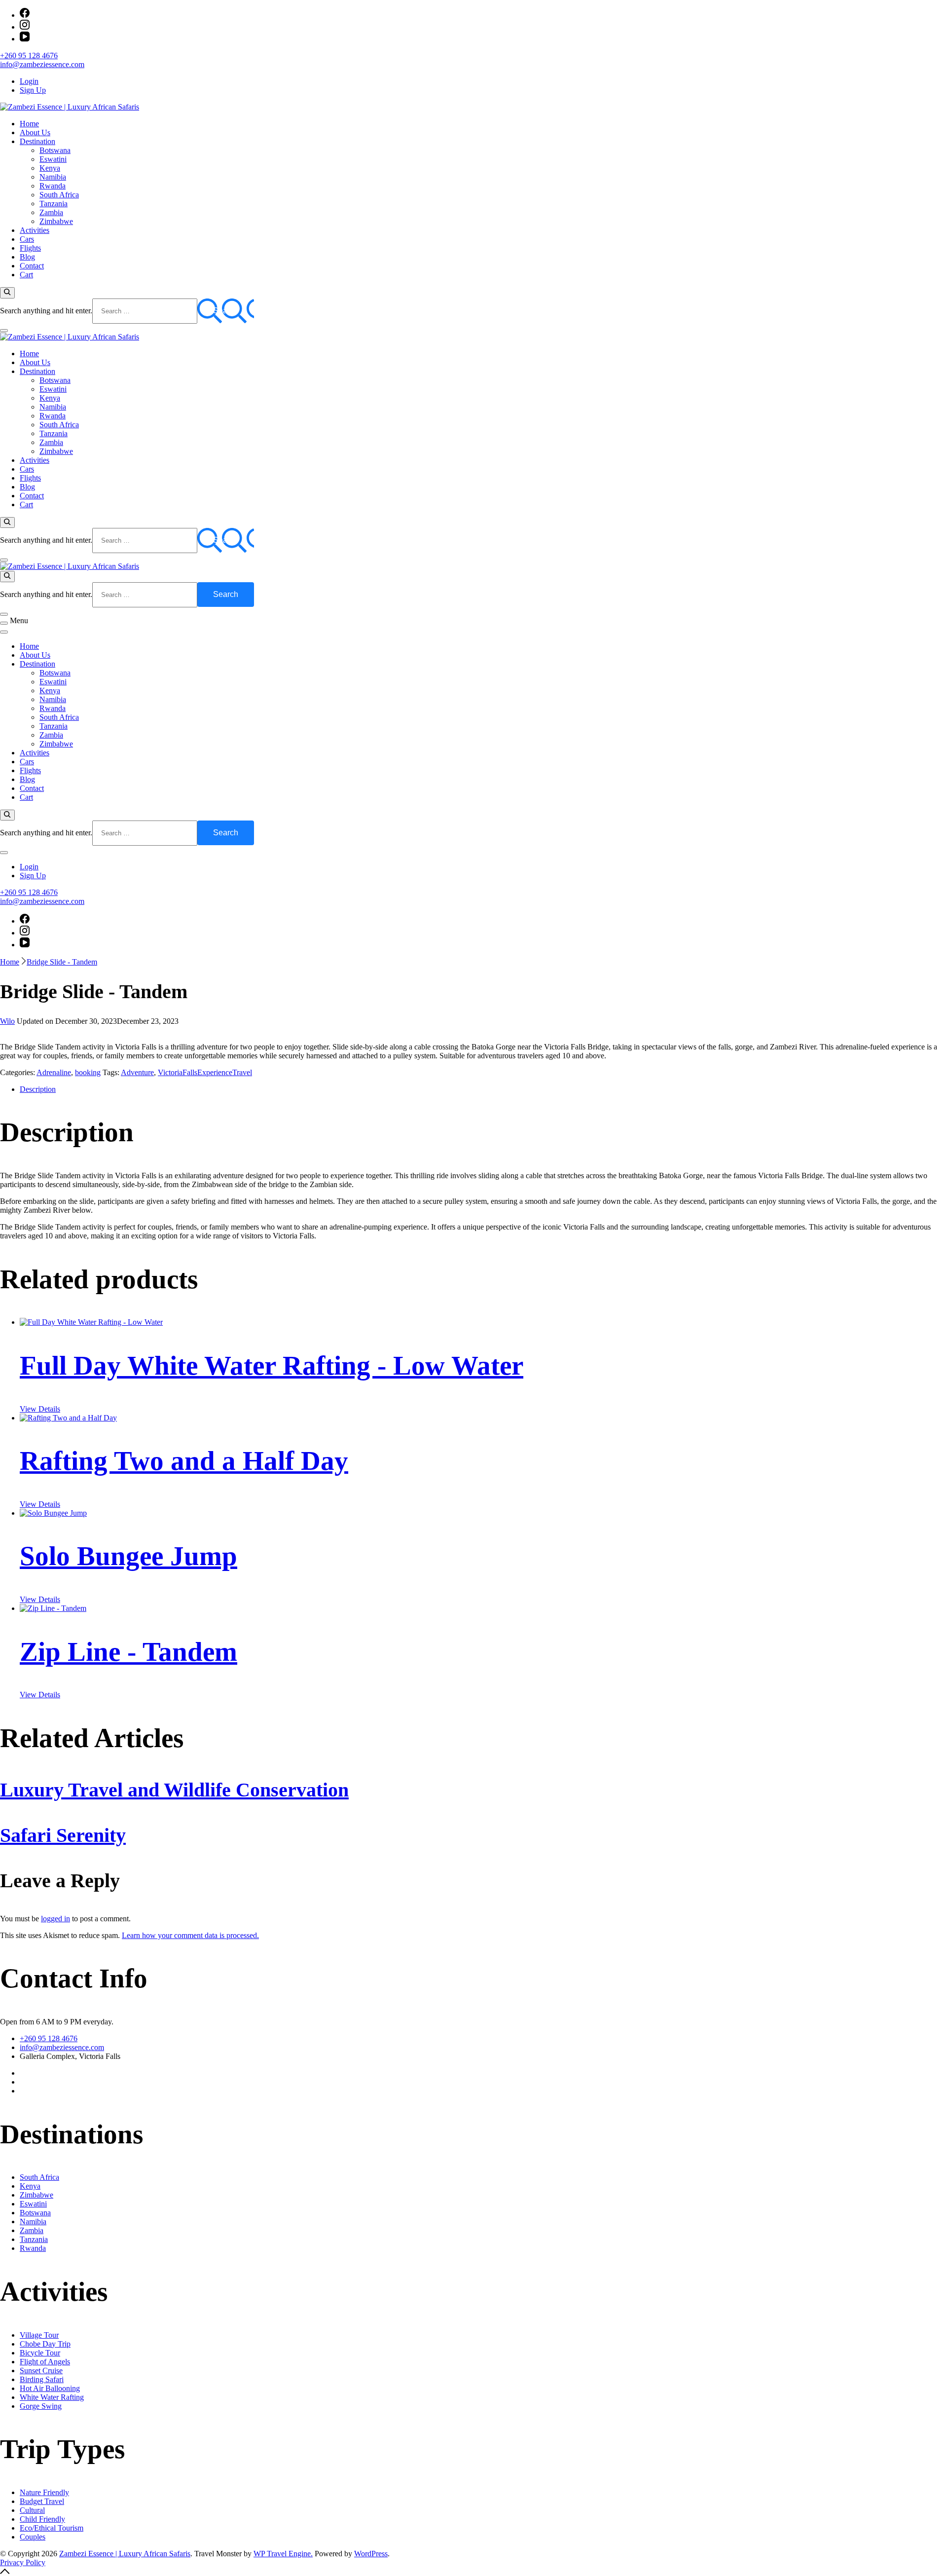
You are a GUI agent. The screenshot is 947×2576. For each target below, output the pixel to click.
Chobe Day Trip (45, 2344)
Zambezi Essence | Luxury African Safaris (125, 2554)
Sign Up (33, 90)
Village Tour (39, 2335)
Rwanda (53, 186)
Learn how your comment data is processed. (190, 1935)
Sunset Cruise (41, 2371)
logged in (55, 1919)
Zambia (51, 212)
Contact (32, 266)
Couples (33, 2537)
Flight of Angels (45, 2362)
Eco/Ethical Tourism (52, 2528)
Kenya (50, 168)
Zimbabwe (56, 221)
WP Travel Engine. (283, 2554)
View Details (40, 1409)
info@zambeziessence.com (42, 64)
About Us (35, 132)
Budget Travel (42, 2501)
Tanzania (54, 204)
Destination (37, 141)
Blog (27, 257)
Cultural (32, 2510)
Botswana (55, 150)
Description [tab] (38, 1089)
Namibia (53, 177)
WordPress (371, 2554)
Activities (35, 230)
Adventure (137, 1072)
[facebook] (25, 15)
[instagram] (25, 27)
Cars (27, 239)
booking (88, 1072)
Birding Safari (42, 2379)
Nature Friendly (44, 2492)
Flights (30, 248)
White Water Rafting (52, 2397)
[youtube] (25, 39)
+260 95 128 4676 (29, 56)
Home (29, 124)
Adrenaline (54, 1072)
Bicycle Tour (40, 2353)
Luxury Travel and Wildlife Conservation (174, 1790)
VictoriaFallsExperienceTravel (205, 1072)
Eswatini (53, 159)
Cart (26, 275)
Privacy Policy (23, 2562)
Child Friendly (42, 2519)
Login (29, 81)
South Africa (59, 195)
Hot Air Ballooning (50, 2388)
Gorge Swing (41, 2406)
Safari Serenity (63, 1835)
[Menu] (4, 623)
